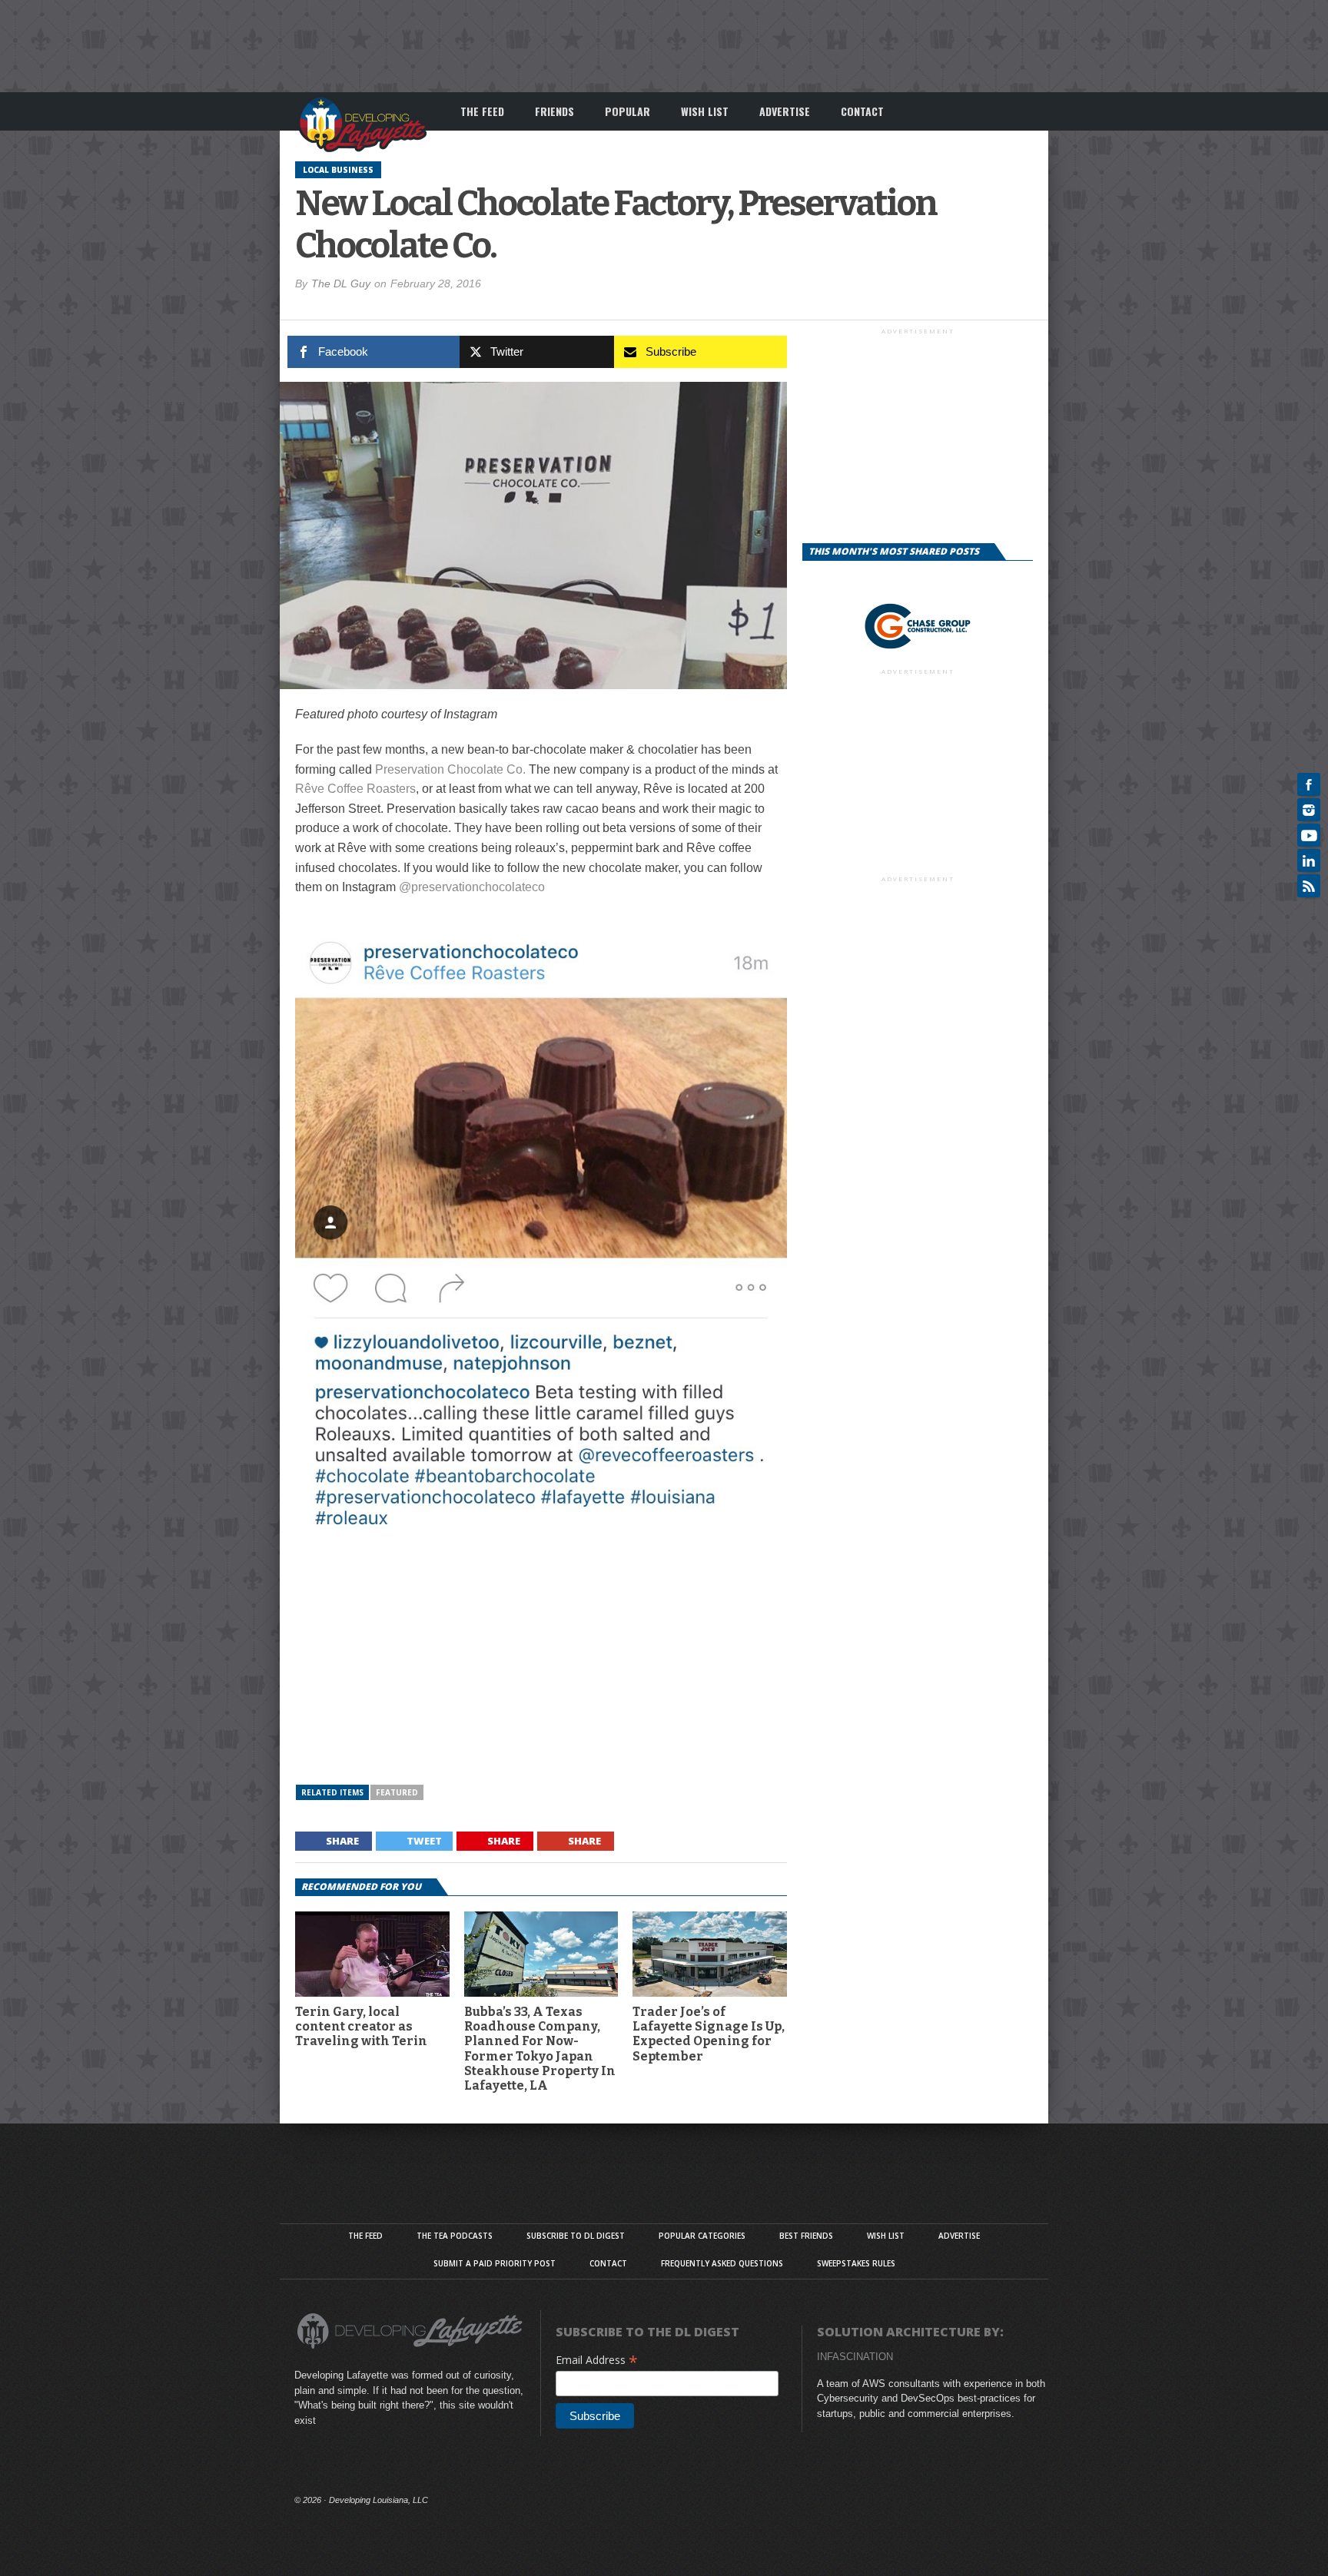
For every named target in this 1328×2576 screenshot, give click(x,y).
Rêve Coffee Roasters (355, 789)
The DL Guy (341, 283)
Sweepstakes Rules (856, 2263)
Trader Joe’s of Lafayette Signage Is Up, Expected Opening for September (709, 2034)
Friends (554, 111)
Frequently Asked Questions (722, 2263)
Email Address (597, 2360)
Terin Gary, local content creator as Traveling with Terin (361, 2026)
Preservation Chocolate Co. (450, 769)
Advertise (785, 111)
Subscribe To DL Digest (576, 2236)
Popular (627, 111)
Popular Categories (702, 2236)
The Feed (482, 111)
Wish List (705, 111)
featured (397, 1792)
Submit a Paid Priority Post (495, 2263)
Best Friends (806, 2236)
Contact (862, 111)
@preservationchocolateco (472, 887)
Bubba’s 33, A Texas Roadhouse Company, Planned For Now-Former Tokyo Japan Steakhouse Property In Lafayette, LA (540, 2049)
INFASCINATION (855, 2357)
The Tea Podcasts (455, 2236)
